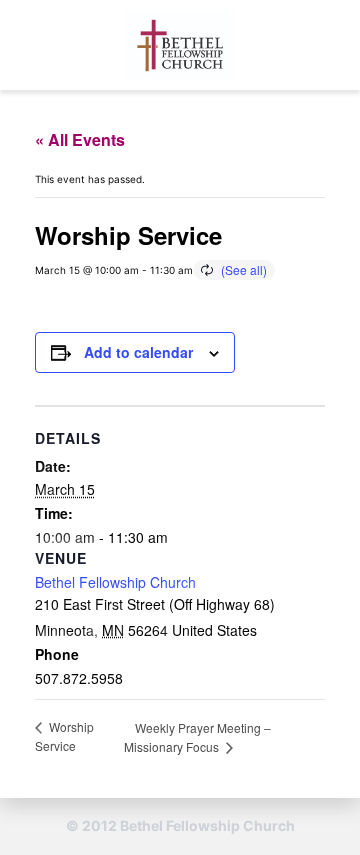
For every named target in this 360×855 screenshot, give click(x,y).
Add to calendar (138, 352)
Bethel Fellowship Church (115, 582)
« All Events (80, 139)
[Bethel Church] (180, 45)
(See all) (244, 269)
